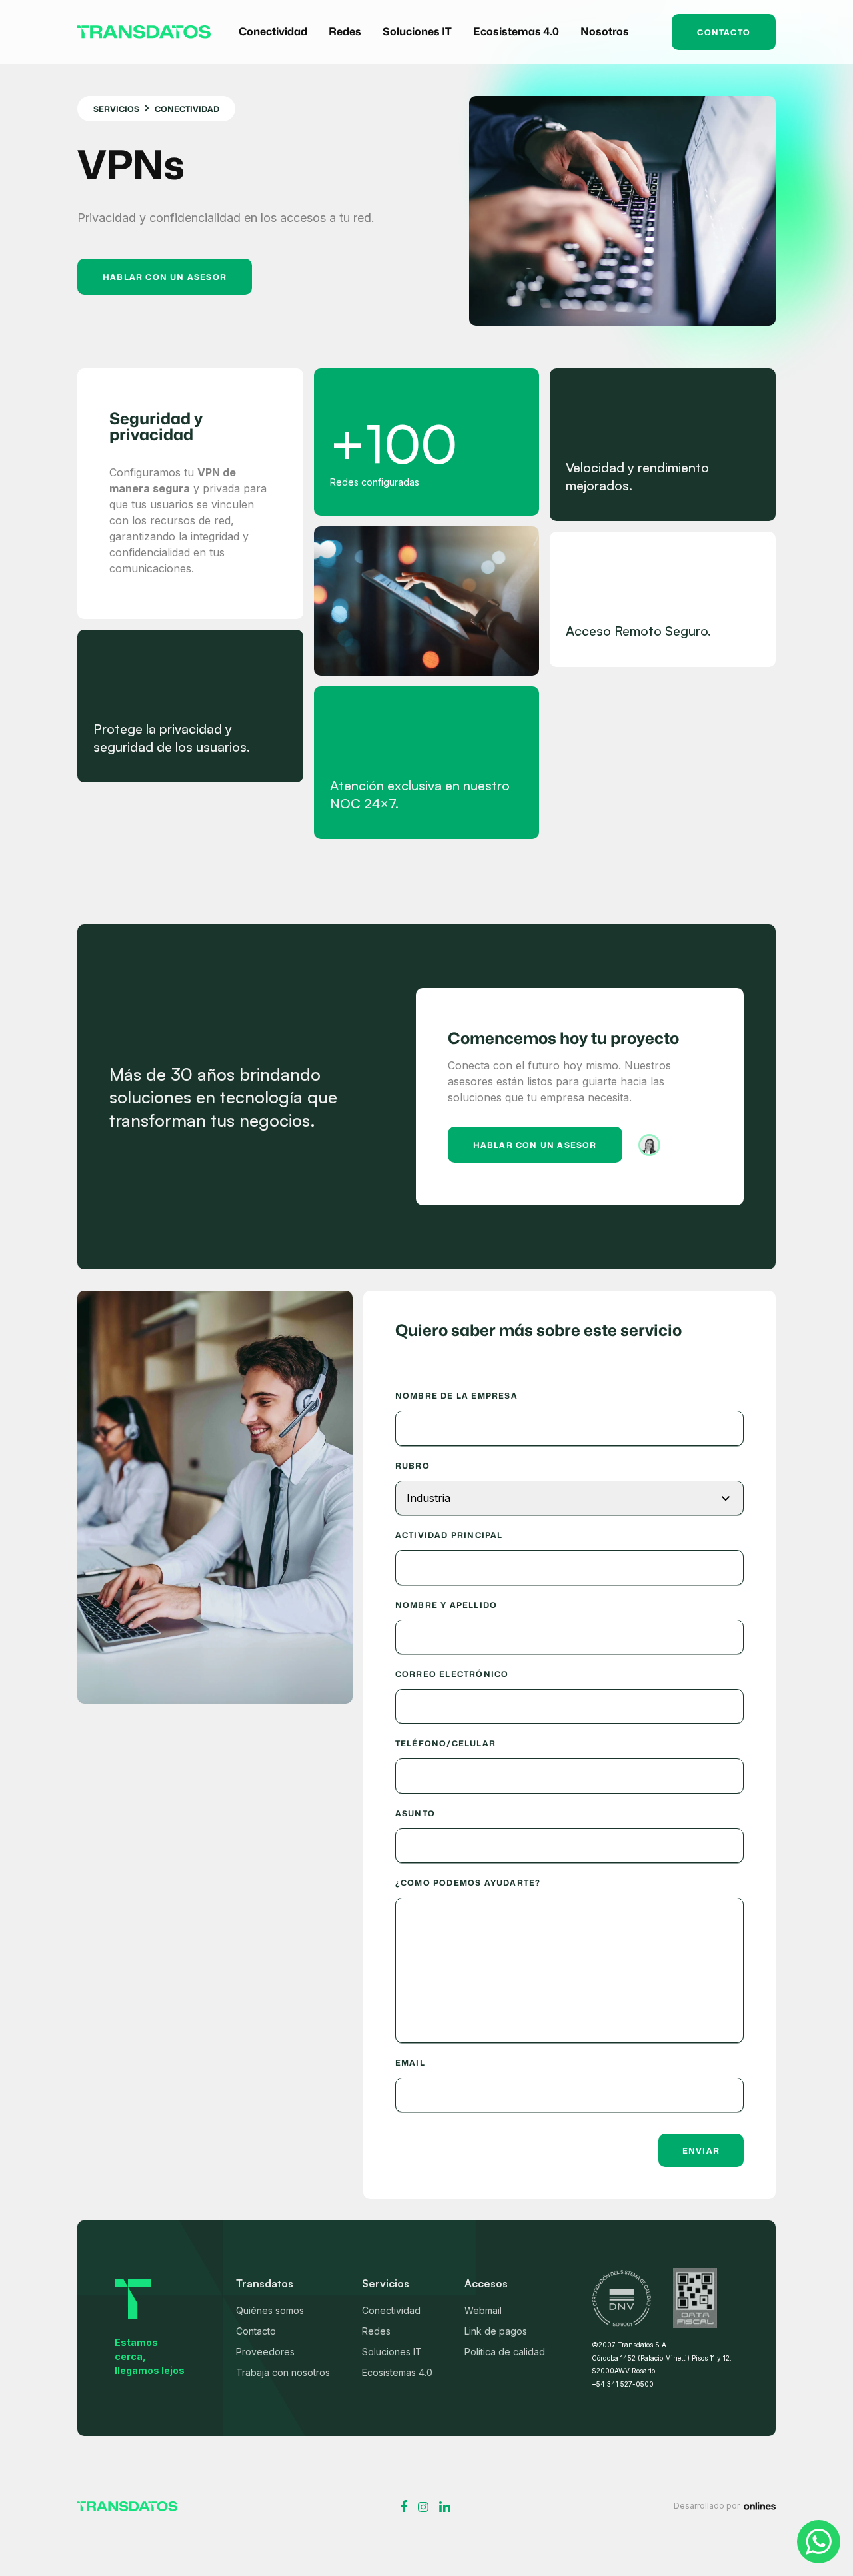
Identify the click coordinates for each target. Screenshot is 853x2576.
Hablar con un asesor (165, 277)
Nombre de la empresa (456, 1396)
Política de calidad (505, 2352)
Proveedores (265, 2352)
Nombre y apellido (446, 1605)
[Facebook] (404, 2506)
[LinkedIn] (445, 2507)
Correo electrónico (452, 1674)
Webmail (483, 2310)
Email (410, 2063)
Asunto (415, 1814)
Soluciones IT (392, 2352)
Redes (376, 2331)
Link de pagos (496, 2331)
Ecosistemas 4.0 (397, 2372)
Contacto (724, 32)
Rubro (413, 1466)
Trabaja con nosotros (283, 2372)
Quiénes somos (270, 2310)
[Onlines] (760, 2506)
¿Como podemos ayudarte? (468, 1883)
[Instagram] (423, 2507)
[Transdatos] (127, 2506)
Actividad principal (449, 1535)
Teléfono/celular (445, 1744)
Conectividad (391, 2310)
